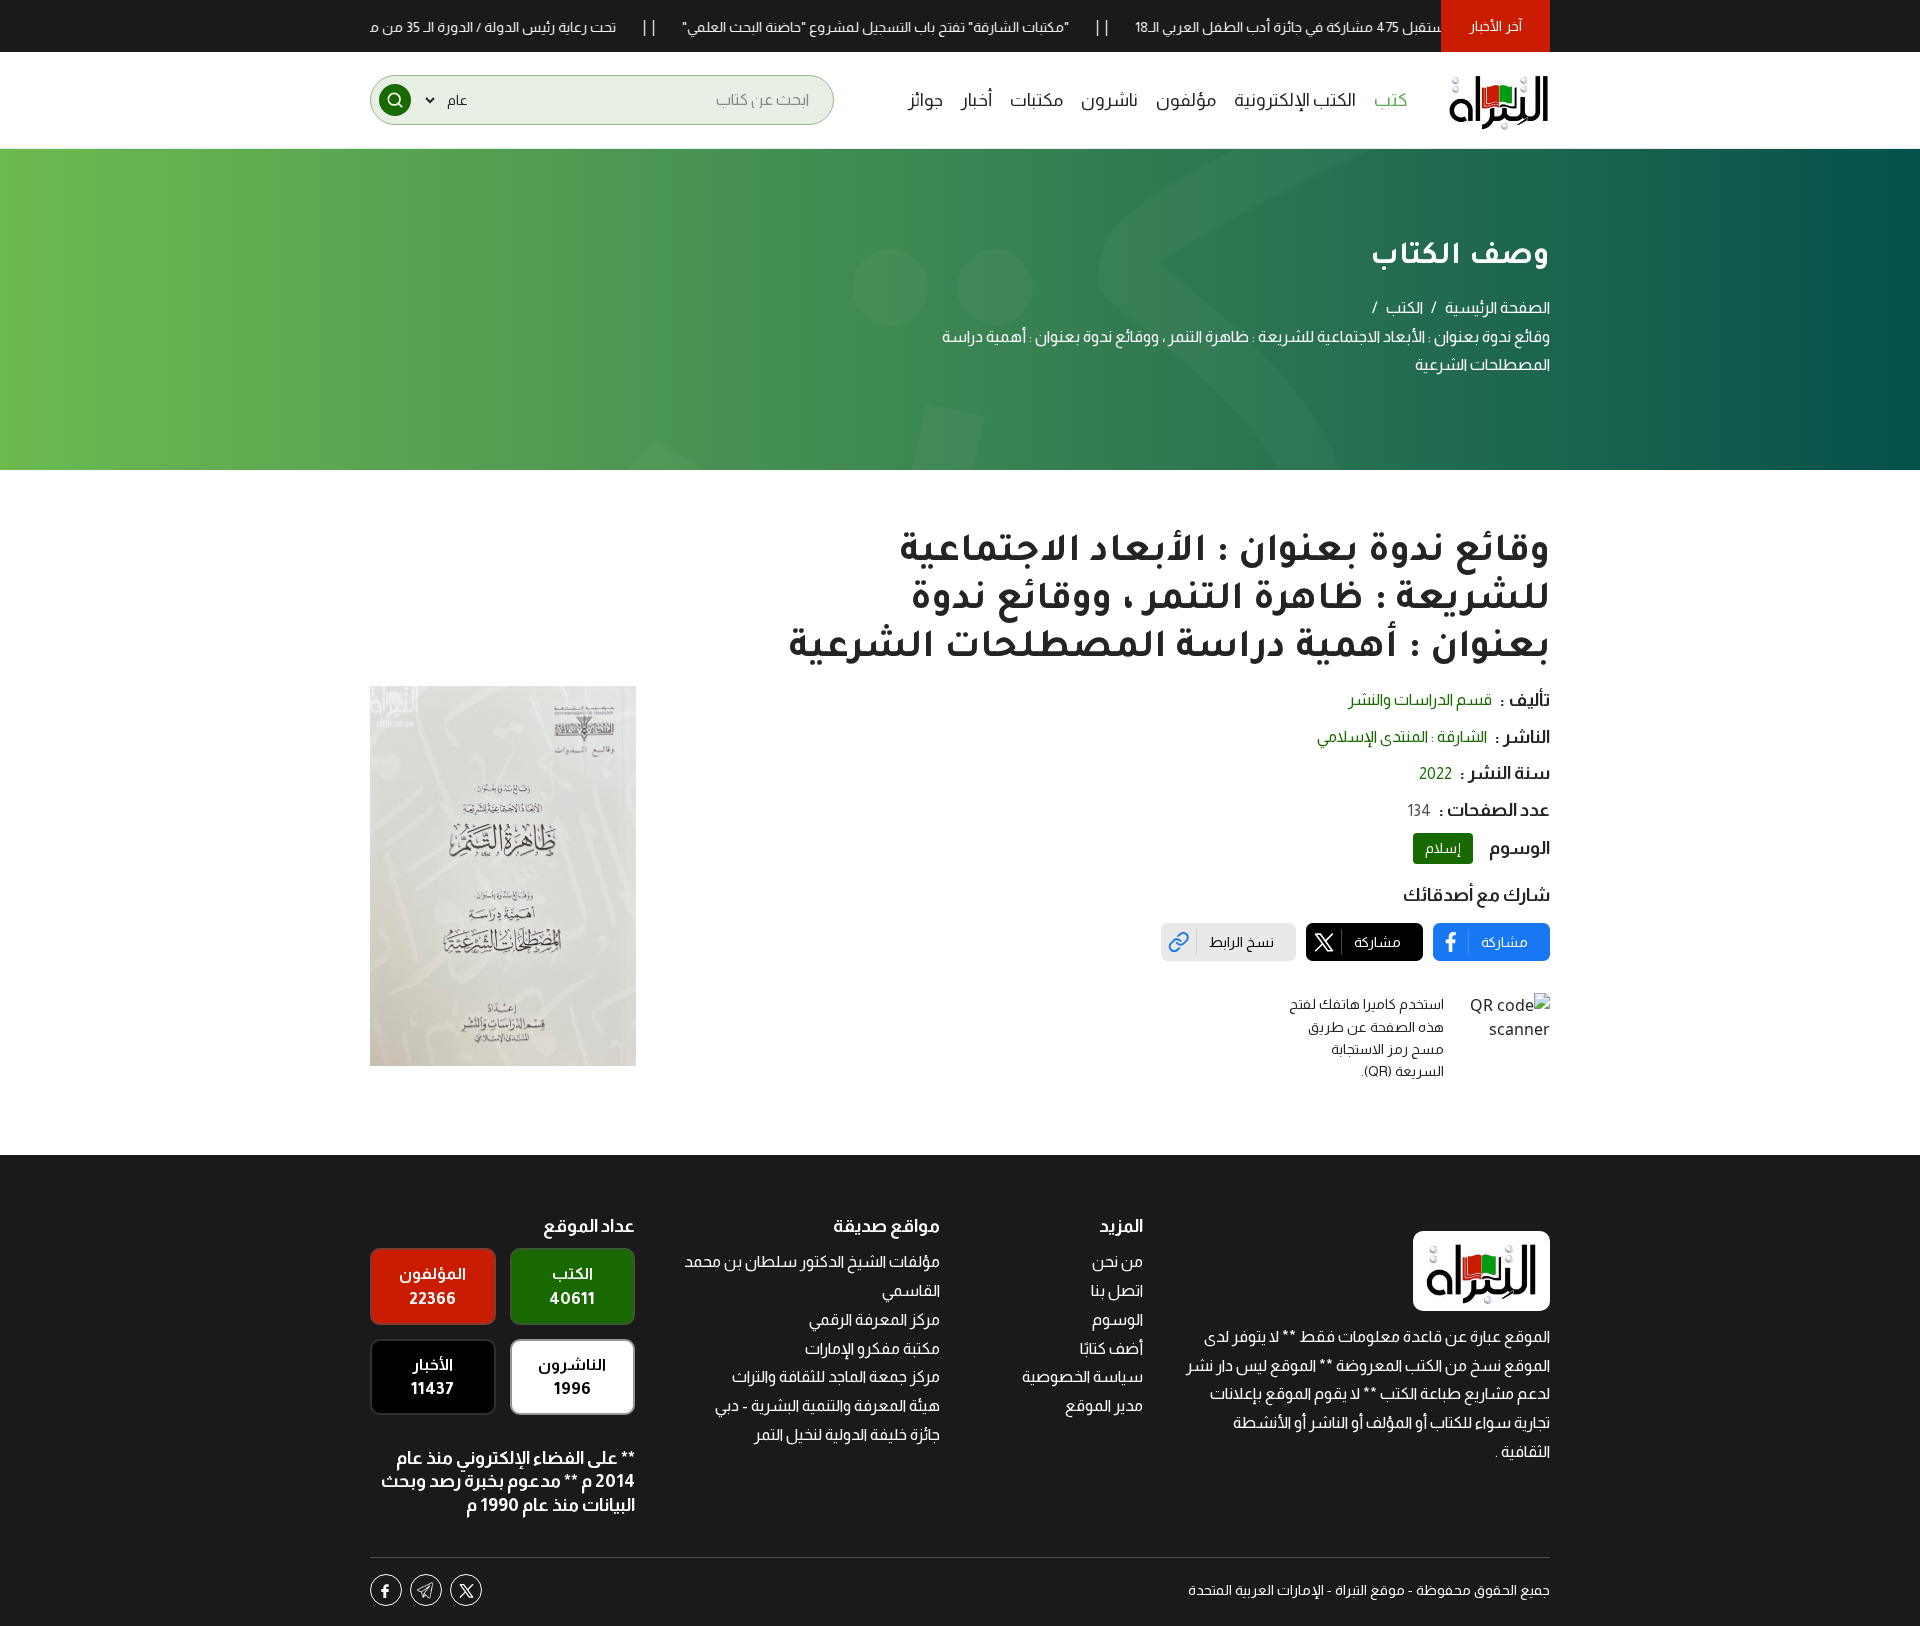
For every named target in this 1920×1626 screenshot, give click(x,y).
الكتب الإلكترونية (1295, 100)
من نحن (1117, 1261)
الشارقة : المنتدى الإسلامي (1402, 736)
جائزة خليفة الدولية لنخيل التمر (847, 1434)
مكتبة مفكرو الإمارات (872, 1348)
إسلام (1443, 848)
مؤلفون (1186, 100)
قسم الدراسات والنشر (1420, 699)
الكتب (1404, 307)
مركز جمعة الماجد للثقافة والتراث (836, 1376)
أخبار (976, 100)
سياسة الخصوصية (1082, 1376)
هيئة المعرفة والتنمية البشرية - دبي (827, 1405)
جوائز (925, 100)
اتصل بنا (1117, 1290)
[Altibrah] (1499, 100)
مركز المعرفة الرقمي (874, 1319)
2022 (1435, 773)
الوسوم (1117, 1319)
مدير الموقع (1104, 1405)
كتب (1391, 100)
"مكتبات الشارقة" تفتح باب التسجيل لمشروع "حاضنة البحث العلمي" (921, 27)
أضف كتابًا (1111, 1348)
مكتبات (1036, 100)
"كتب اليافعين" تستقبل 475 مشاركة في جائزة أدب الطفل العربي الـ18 (1382, 27)
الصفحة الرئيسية (1497, 307)
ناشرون (1109, 100)
